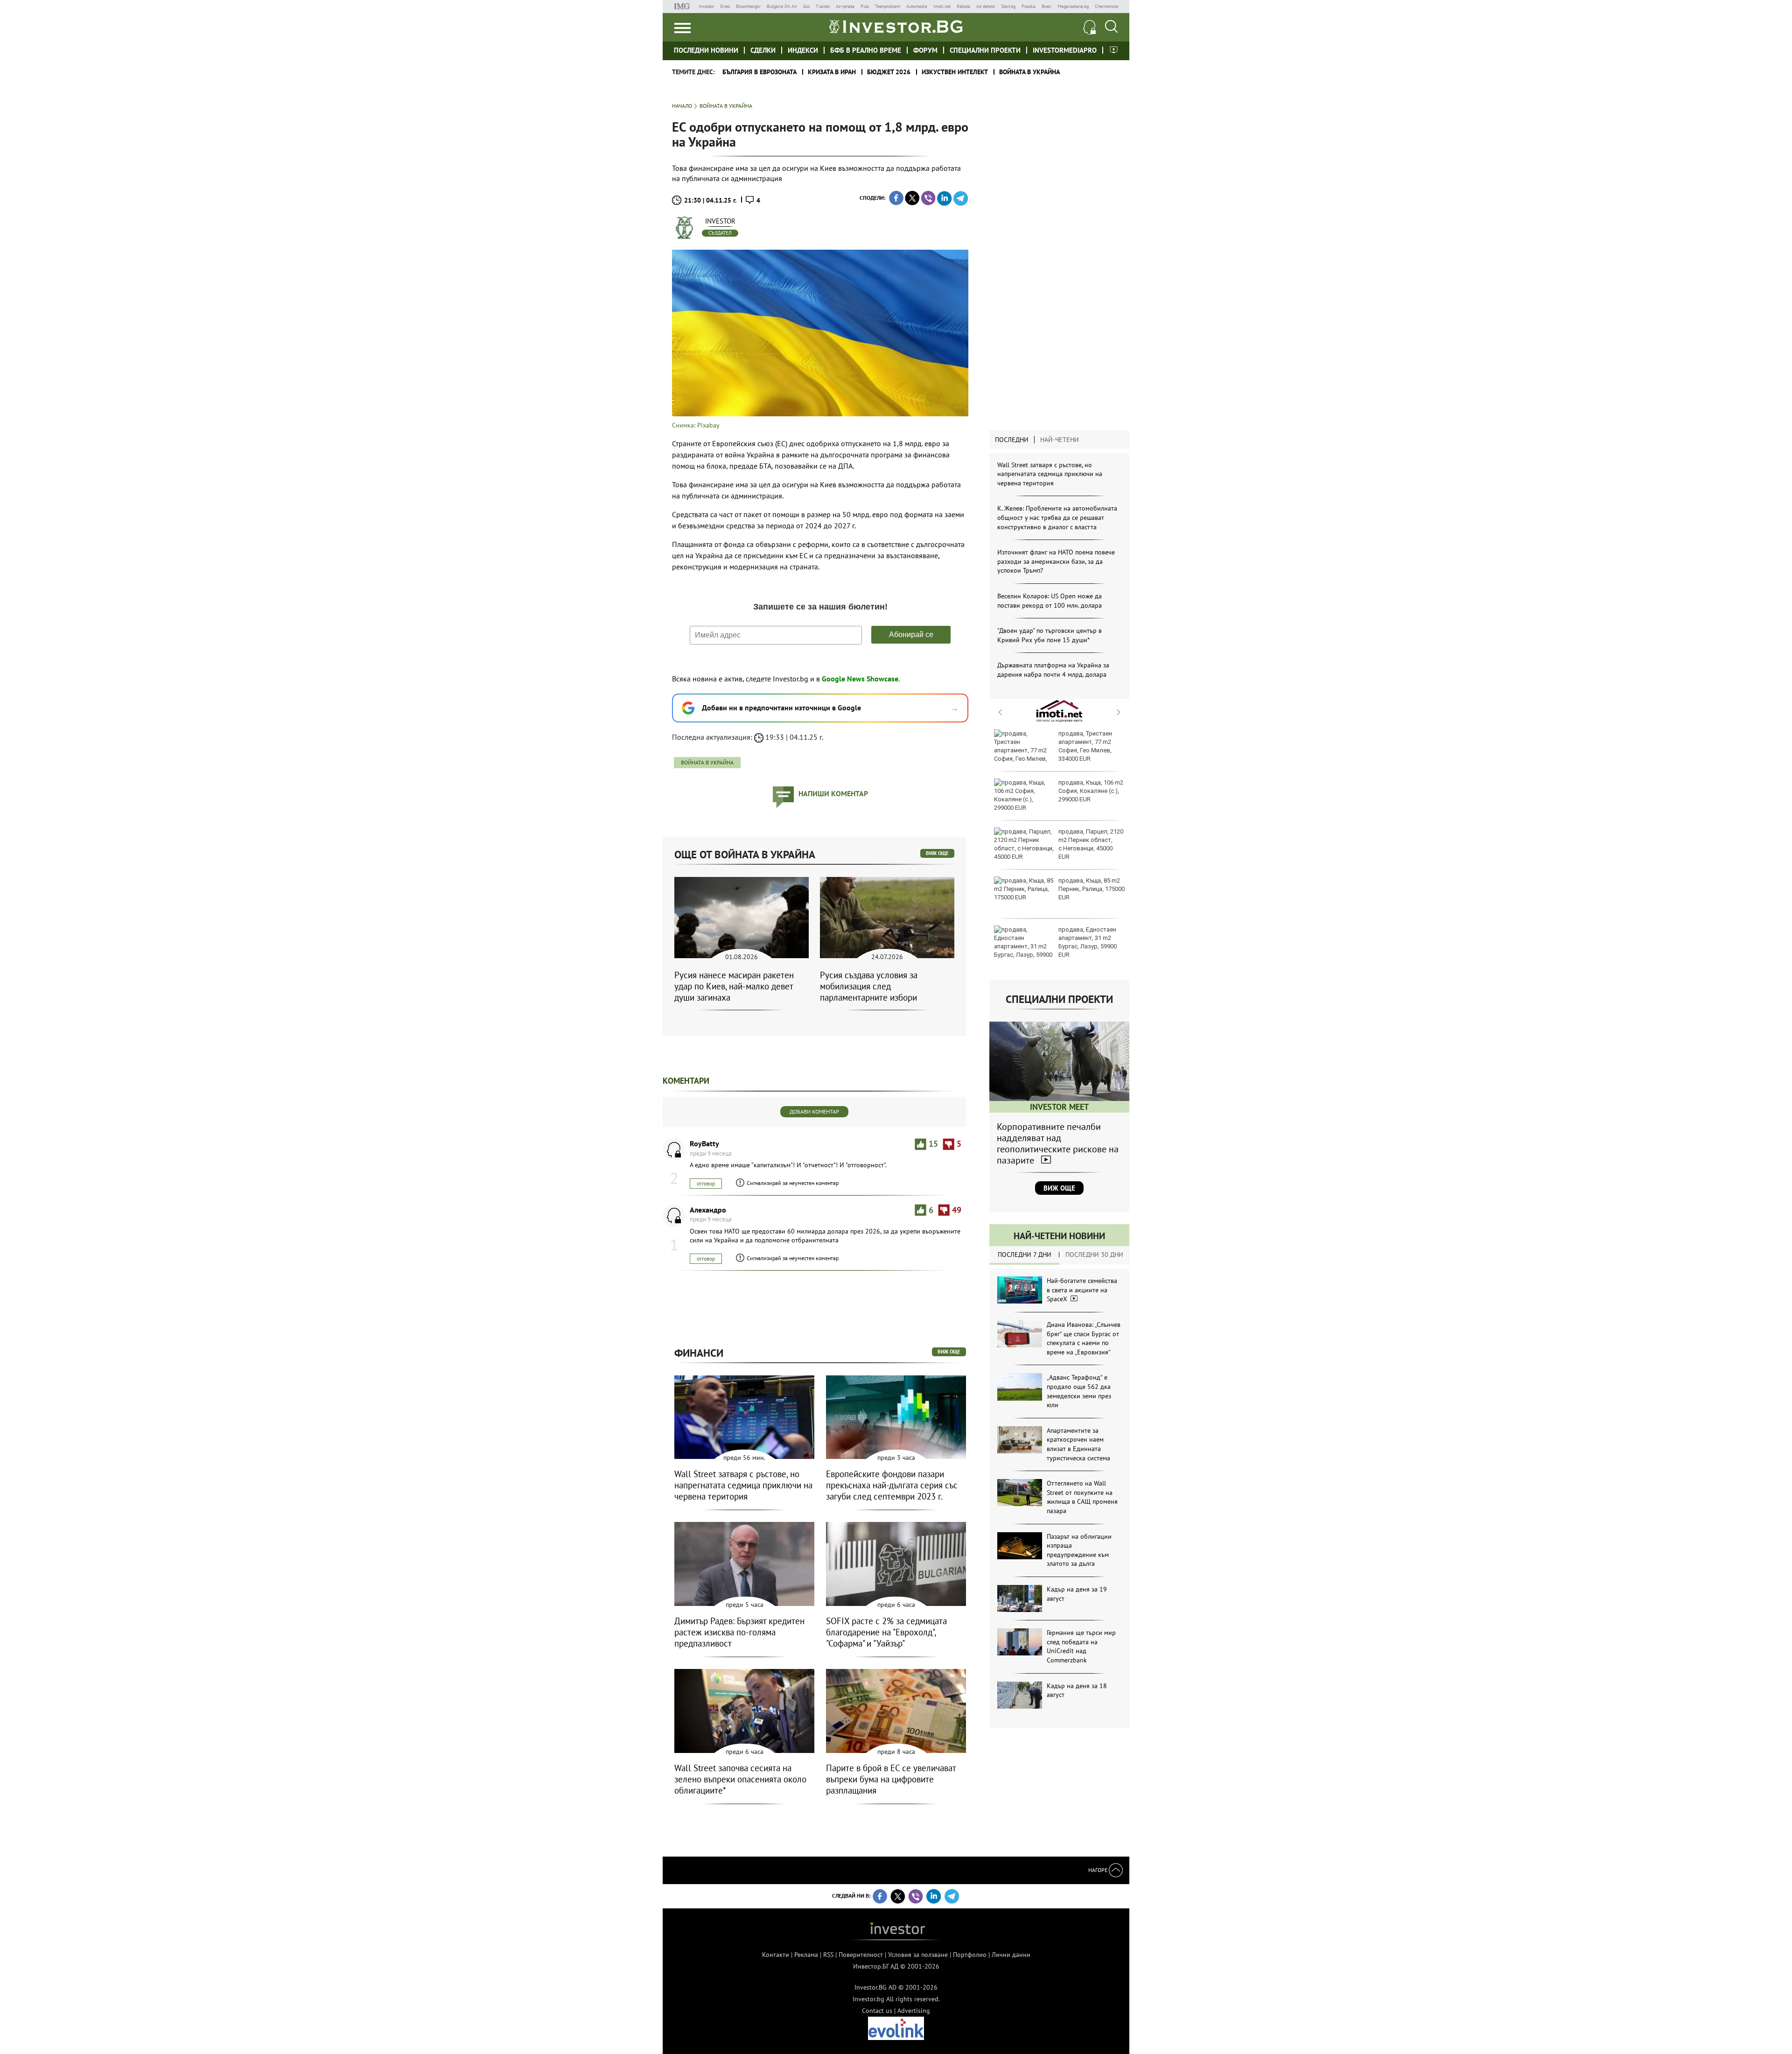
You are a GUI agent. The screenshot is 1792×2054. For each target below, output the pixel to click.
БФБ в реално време (866, 50)
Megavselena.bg (1073, 6)
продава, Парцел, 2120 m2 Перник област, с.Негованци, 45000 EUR (1091, 844)
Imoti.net (942, 6)
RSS (828, 1955)
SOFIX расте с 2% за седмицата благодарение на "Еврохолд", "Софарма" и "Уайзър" (886, 1632)
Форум (925, 50)
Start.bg (1008, 6)
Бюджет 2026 (889, 72)
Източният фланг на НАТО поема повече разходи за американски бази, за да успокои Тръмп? (1056, 561)
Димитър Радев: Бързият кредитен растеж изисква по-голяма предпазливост (739, 1632)
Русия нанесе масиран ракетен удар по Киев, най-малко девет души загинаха (734, 986)
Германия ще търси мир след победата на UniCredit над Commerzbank (1081, 1646)
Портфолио (970, 1955)
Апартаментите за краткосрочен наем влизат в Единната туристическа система (1078, 1444)
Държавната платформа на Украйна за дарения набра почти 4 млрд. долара (1053, 670)
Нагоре (1099, 1870)
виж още (937, 853)
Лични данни (1011, 1955)
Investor (706, 6)
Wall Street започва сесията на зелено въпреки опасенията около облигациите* (740, 1779)
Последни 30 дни (1094, 1255)
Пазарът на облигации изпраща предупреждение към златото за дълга (1079, 1550)
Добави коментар (814, 1111)
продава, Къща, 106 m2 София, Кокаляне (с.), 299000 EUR (1091, 791)
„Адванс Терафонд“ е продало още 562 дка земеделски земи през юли (1079, 1391)
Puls (865, 6)
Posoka (1029, 6)
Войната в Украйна (1029, 72)
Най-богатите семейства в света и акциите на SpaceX (1082, 1290)
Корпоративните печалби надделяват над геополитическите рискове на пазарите (1058, 1143)
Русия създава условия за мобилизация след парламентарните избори (869, 986)
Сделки (763, 50)
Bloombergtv (748, 6)
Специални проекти (985, 50)
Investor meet (1114, 50)
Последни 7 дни (1025, 1255)
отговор (706, 1183)
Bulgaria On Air (782, 6)
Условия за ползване (918, 1955)
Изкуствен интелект (955, 72)
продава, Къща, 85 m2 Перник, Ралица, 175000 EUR (1092, 889)
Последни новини (706, 50)
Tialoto (823, 6)
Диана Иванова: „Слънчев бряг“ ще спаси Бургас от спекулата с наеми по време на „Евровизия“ (1084, 1338)
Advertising (914, 2011)
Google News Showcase (860, 679)
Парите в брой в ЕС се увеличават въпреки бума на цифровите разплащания (891, 1779)
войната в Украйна (707, 762)
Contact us (877, 2011)
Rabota (963, 6)
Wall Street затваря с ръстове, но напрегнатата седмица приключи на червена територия (1050, 474)
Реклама (806, 1955)
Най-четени (1060, 440)
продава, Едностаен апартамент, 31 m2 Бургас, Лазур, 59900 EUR (1088, 942)
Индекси (803, 50)
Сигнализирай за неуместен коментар (793, 1183)
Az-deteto (986, 6)
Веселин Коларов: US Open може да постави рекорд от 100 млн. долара (1050, 601)
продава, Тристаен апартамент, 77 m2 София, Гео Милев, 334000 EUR (1085, 746)
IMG (683, 6)
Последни (1012, 440)
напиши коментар (833, 793)
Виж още (1059, 1188)
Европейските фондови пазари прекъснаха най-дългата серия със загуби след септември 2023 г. (892, 1485)
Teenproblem (888, 6)
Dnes (725, 6)
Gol (806, 6)
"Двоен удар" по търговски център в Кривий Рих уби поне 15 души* (1050, 635)
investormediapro (1065, 50)
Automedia (917, 6)
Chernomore (1106, 6)
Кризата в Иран (832, 72)
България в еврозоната (759, 72)
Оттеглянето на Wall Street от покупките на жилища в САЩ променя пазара (1082, 1497)
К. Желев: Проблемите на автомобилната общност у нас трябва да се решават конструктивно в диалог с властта (1057, 517)
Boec (1046, 6)
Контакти (776, 1955)
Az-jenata (845, 6)
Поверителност (861, 1955)
